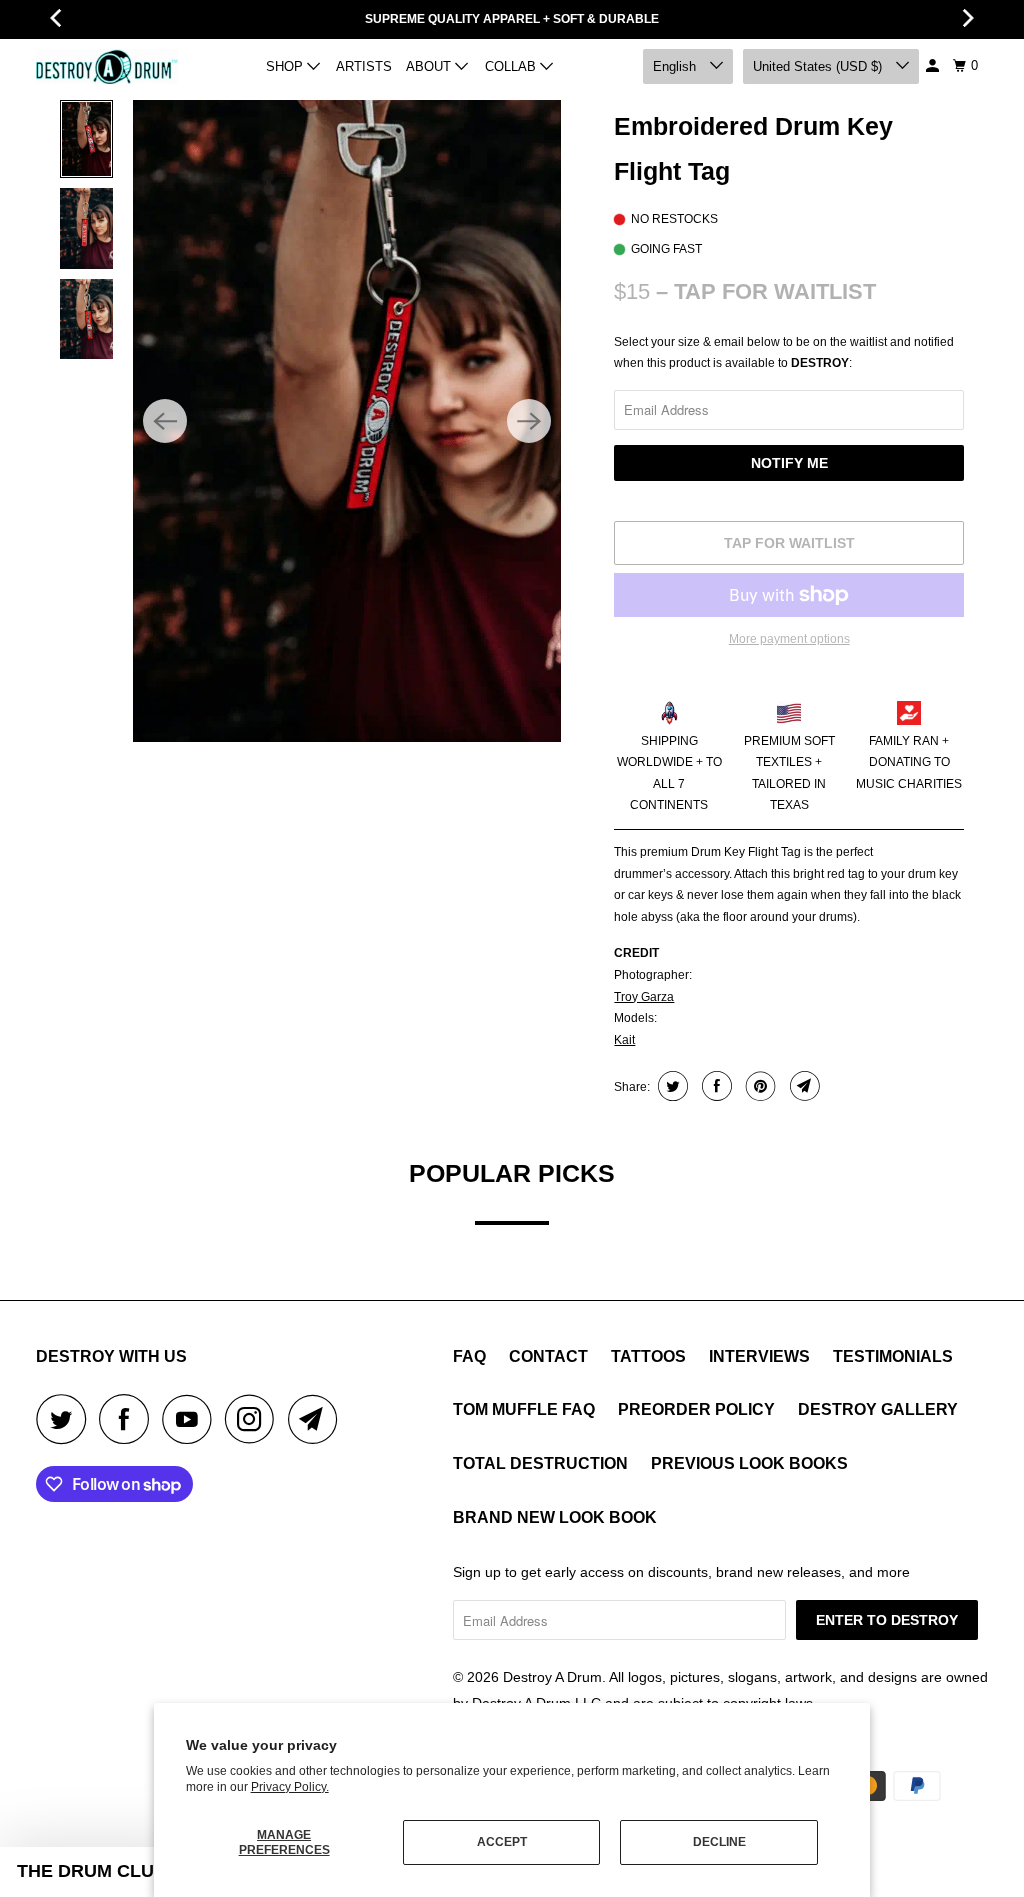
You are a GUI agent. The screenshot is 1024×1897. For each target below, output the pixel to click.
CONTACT (548, 1356)
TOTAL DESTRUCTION (540, 1463)
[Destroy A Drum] (107, 66)
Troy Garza (644, 997)
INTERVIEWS (759, 1356)
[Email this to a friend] (802, 1086)
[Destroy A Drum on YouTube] (192, 1419)
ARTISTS (364, 66)
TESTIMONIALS (893, 1356)
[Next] (529, 421)
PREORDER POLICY (696, 1409)
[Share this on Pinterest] (758, 1086)
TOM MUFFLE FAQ (524, 1409)
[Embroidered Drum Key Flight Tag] (347, 421)
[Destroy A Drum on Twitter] (66, 1419)
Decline (719, 1842)
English (676, 66)
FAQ (469, 1356)
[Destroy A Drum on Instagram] (255, 1419)
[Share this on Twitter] (670, 1086)
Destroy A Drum (552, 1677)
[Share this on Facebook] (714, 1086)
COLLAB (512, 66)
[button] (92, 1872)
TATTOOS (648, 1356)
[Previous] (165, 421)
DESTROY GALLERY (878, 1409)
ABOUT (430, 66)
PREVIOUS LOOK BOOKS (749, 1463)
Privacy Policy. (290, 1787)
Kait (624, 1040)
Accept (502, 1842)
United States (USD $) (819, 66)
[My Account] (934, 66)
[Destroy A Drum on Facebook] (129, 1419)
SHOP (286, 66)
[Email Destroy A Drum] (318, 1419)
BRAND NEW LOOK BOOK (555, 1517)
